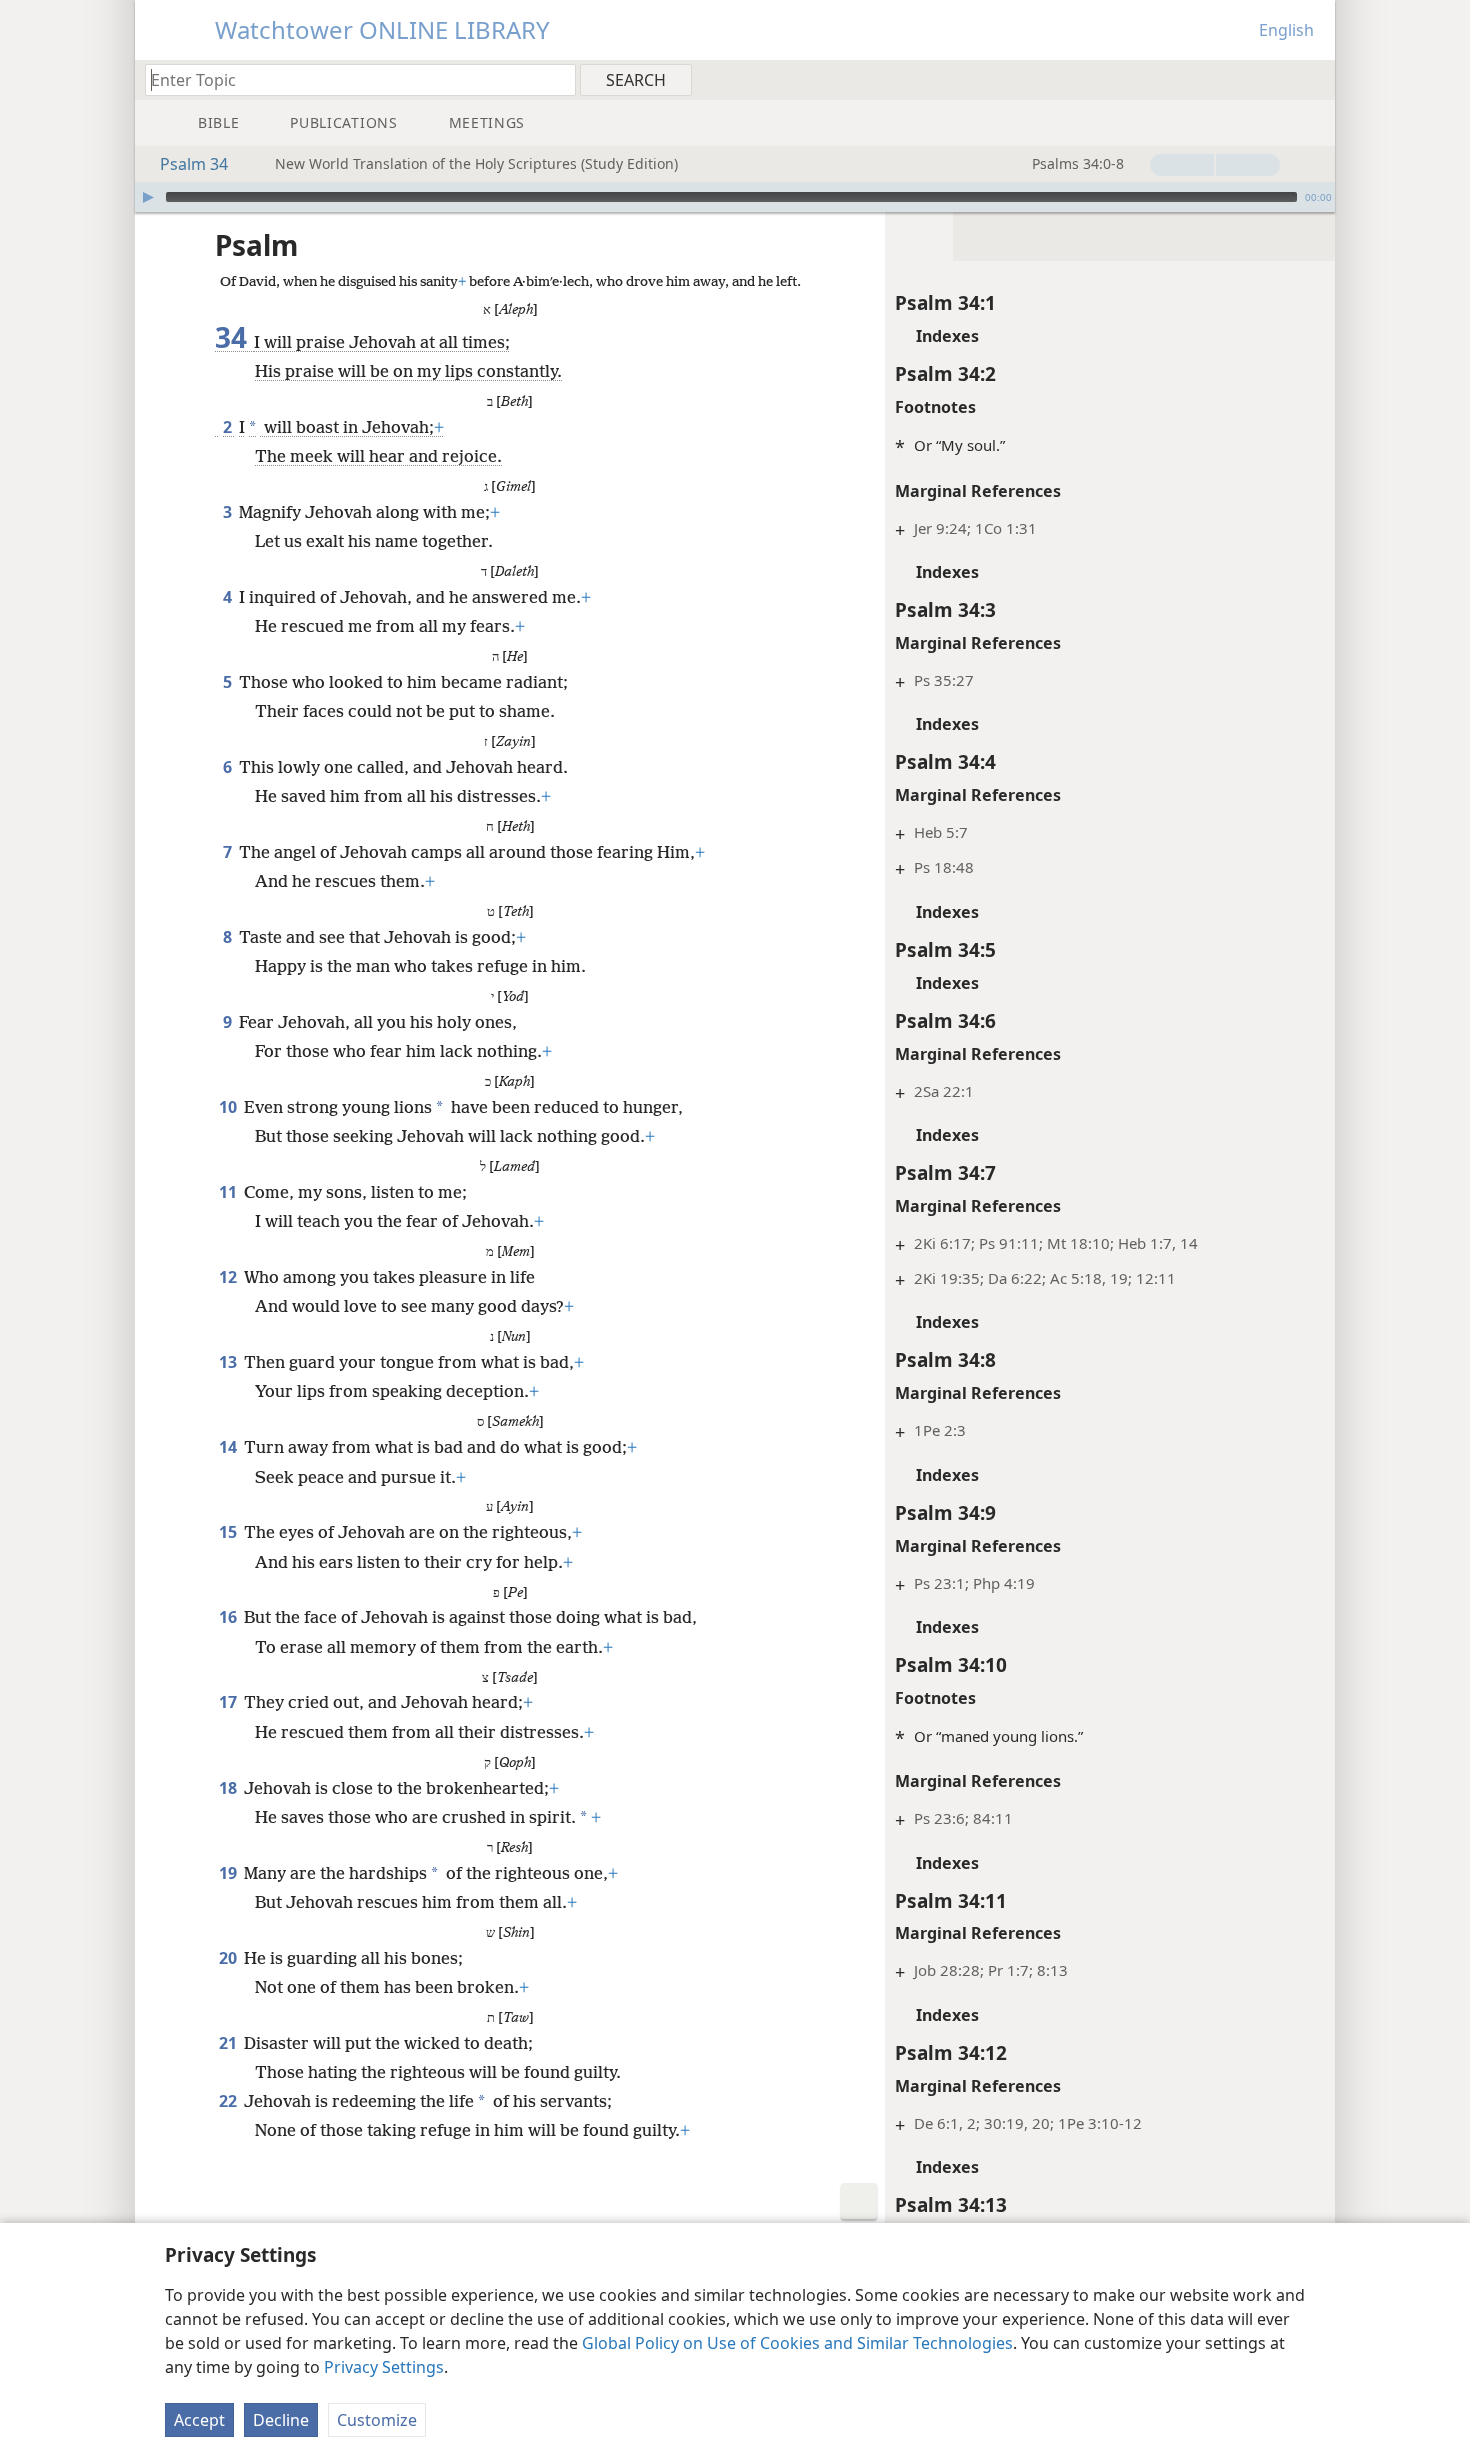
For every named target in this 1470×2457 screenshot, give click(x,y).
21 (229, 2043)
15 (229, 1532)
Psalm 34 (194, 164)
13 (229, 1362)
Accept (199, 2420)
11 (229, 1192)
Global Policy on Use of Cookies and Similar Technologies (797, 2343)
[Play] (148, 197)
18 (229, 1788)
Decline (281, 2420)
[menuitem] (1312, 79)
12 (229, 1277)
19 (229, 1873)
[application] (735, 197)
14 (229, 1447)
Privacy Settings (384, 2367)
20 (229, 1958)
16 (229, 1617)
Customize (377, 2420)
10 (229, 1107)
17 (229, 1702)
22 (229, 2101)
